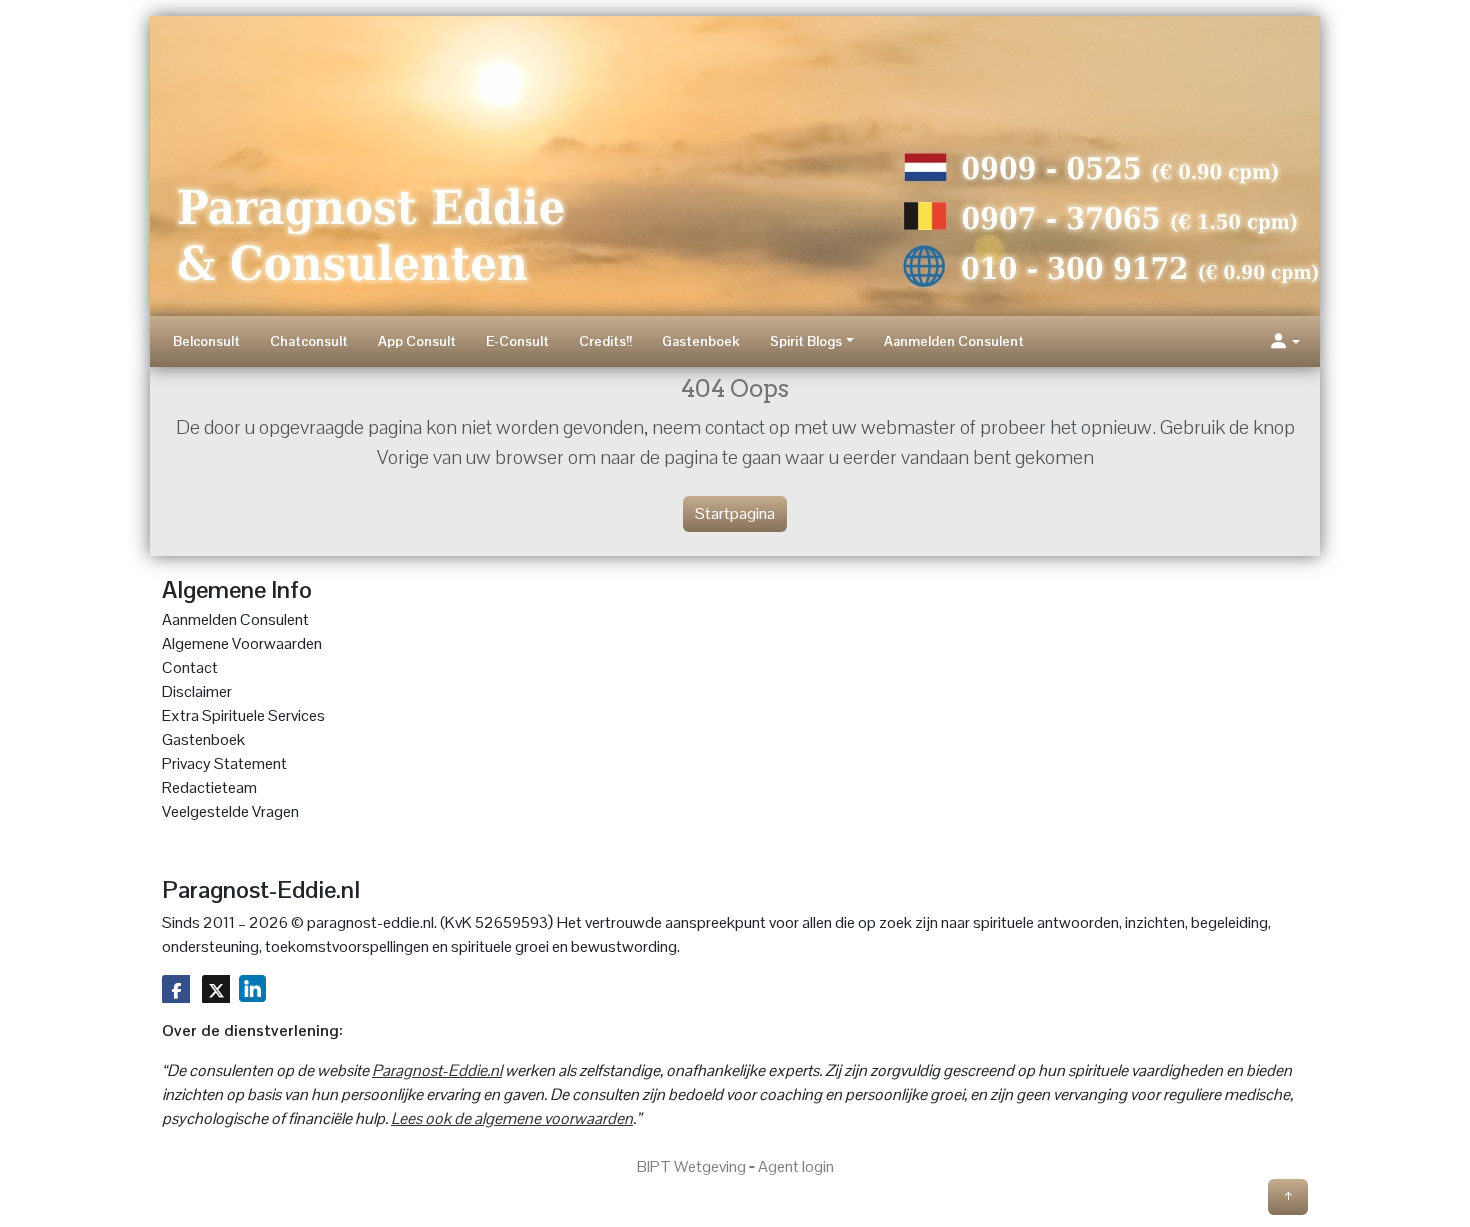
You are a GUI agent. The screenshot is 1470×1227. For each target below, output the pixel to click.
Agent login (796, 1166)
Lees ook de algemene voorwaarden (512, 1118)
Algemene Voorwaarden (242, 643)
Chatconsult (309, 341)
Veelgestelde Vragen (230, 811)
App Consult (417, 341)
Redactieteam (209, 787)
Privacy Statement (224, 763)
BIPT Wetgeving (691, 1166)
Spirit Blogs (806, 341)
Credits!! (605, 341)
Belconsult (206, 341)
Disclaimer (197, 691)
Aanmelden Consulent (954, 341)
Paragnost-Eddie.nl (437, 1070)
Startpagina (735, 513)
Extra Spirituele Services (243, 715)
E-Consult (517, 341)
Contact (190, 667)
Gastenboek (701, 341)
